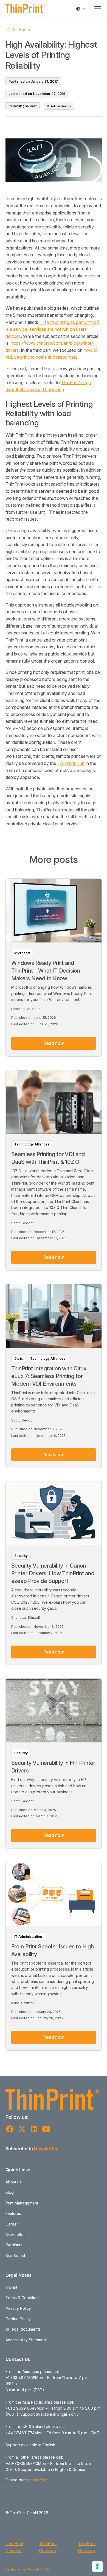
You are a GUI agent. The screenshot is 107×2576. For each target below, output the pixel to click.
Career (12, 2224)
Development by (16, 2569)
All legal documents (23, 2329)
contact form (37, 2480)
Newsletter (46, 2149)
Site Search (16, 2256)
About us (13, 2182)
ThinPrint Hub (71, 763)
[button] (81, 9)
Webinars (14, 2245)
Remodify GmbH (38, 2569)
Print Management (22, 2203)
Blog (10, 2192)
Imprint (11, 2287)
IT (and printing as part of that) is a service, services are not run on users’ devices (53, 329)
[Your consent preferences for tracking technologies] (97, 2566)
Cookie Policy (18, 2319)
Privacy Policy (18, 2308)
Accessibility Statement (26, 2340)
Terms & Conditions (23, 2298)
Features (13, 2213)
